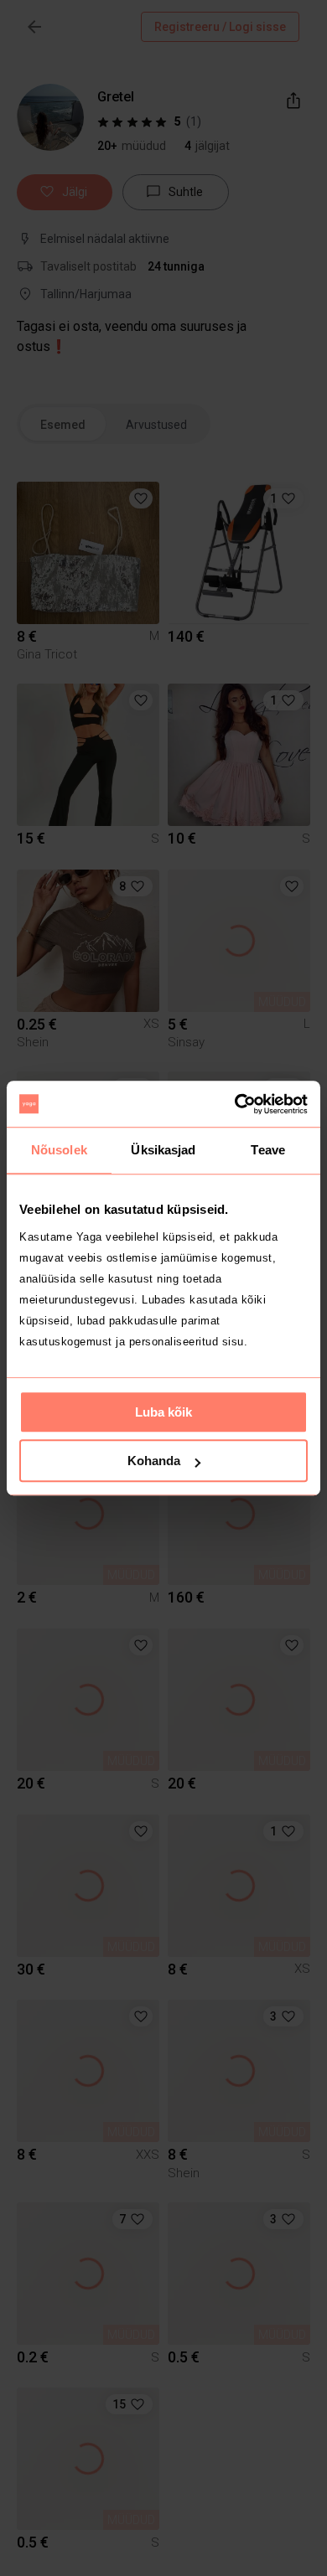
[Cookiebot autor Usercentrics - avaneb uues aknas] (235, 1104)
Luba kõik (163, 1412)
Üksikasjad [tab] (163, 1150)
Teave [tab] (268, 1150)
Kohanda (154, 1461)
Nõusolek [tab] (59, 1150)
